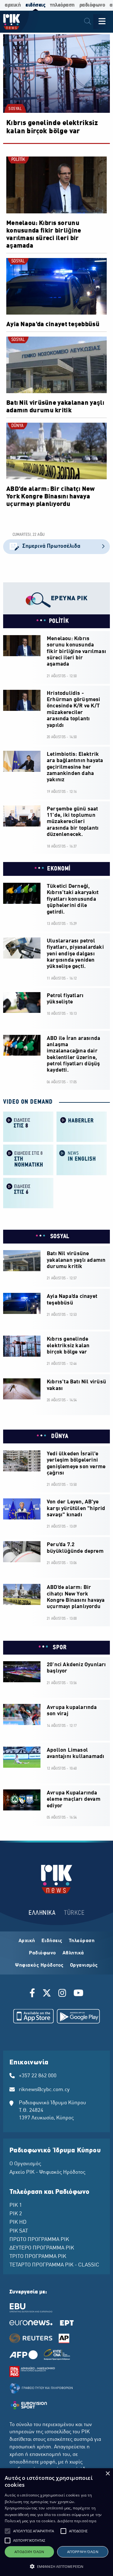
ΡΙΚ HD (18, 2222)
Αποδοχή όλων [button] (29, 2552)
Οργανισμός (84, 1965)
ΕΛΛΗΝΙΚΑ (42, 1913)
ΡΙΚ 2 (16, 2214)
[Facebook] (33, 1994)
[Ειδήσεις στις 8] (28, 1126)
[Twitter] (47, 1994)
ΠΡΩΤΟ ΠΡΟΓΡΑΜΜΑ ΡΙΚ (39, 2240)
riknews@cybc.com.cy (44, 2090)
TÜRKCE (74, 1913)
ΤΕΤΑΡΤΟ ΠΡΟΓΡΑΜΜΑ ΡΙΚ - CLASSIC (54, 2265)
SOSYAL (15, 109)
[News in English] (82, 1159)
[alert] (56, 2522)
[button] (8, 2531)
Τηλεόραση (82, 1941)
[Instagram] (62, 1994)
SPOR (59, 1648)
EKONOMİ (59, 869)
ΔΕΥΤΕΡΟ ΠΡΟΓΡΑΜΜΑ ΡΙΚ (42, 2248)
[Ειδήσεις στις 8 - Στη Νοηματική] (28, 1159)
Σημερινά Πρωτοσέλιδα (51, 546)
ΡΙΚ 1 (16, 2205)
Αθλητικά (73, 1953)
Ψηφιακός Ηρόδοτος (39, 1965)
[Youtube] (78, 1994)
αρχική (13, 5)
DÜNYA (17, 426)
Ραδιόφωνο (43, 1953)
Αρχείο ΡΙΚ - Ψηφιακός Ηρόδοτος (47, 2172)
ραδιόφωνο (92, 5)
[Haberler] (82, 1126)
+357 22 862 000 (38, 2076)
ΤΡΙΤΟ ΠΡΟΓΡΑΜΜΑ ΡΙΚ (38, 2257)
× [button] (108, 2474)
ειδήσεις (35, 5)
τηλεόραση (62, 5)
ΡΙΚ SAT (19, 2231)
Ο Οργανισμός (25, 2164)
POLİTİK (18, 160)
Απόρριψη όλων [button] (83, 2552)
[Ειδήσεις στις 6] (28, 1192)
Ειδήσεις (52, 1941)
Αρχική (27, 1941)
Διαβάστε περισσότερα (77, 2521)
